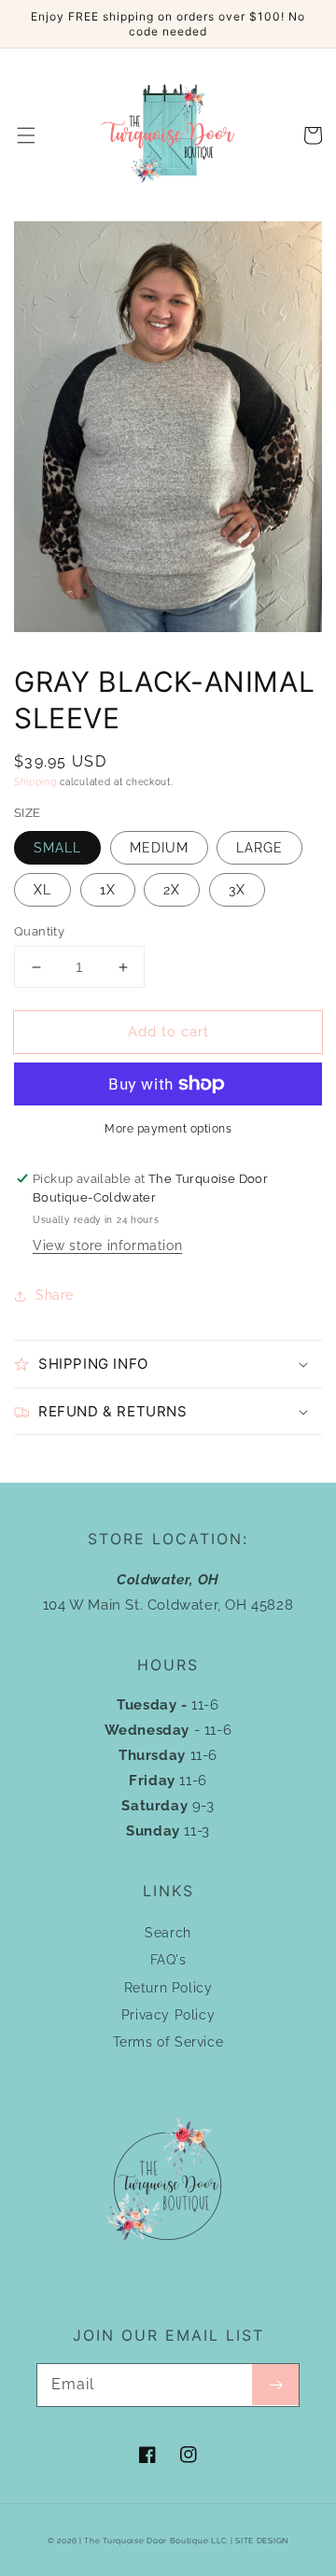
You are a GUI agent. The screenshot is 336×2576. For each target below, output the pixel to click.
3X (237, 890)
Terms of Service (168, 2042)
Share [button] (55, 1295)
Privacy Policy (168, 2015)
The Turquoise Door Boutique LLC (156, 2541)
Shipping (35, 782)
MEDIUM (159, 848)
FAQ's (168, 1960)
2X (172, 890)
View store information (107, 1246)
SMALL (57, 848)
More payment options (168, 1129)
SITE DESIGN (262, 2541)
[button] (26, 135)
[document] (168, 431)
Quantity (39, 931)
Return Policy (168, 1988)
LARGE (259, 848)
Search (168, 1933)
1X (108, 890)
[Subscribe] (275, 2385)
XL (42, 890)
